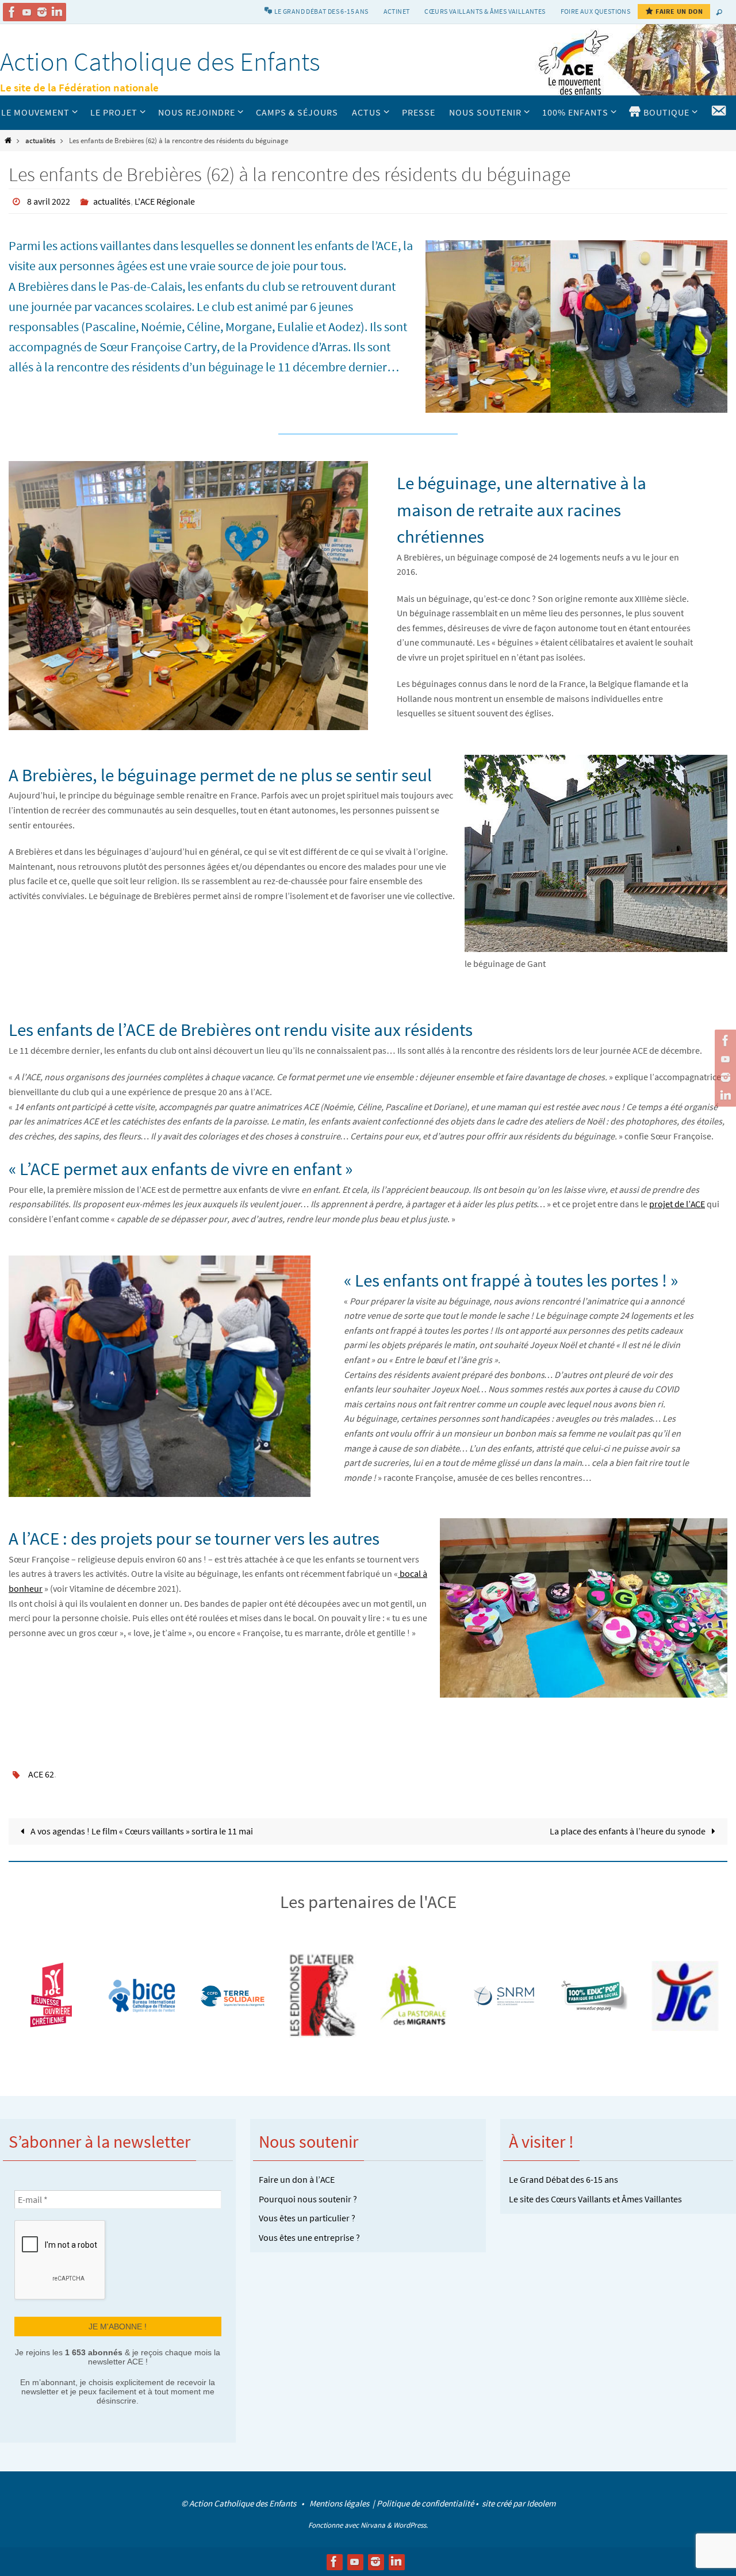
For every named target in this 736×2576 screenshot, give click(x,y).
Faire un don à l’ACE (297, 2179)
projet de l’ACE (677, 1204)
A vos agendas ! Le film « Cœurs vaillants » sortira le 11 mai (141, 1831)
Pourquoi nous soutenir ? (308, 2199)
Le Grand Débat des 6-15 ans (563, 2179)
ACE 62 (41, 1774)
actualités (40, 140)
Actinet (397, 11)
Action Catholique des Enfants (160, 62)
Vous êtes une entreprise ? (309, 2237)
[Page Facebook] (12, 12)
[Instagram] (42, 12)
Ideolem (541, 2503)
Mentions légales (340, 2503)
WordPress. (411, 2525)
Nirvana (373, 2525)
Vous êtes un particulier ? (307, 2218)
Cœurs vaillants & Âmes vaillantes (485, 11)
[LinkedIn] (57, 12)
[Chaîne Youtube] (27, 12)
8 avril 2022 (49, 201)
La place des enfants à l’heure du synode (628, 1831)
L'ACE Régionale (165, 201)
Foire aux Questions (596, 11)
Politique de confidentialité (425, 2503)
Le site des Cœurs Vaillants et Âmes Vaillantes (595, 2199)
